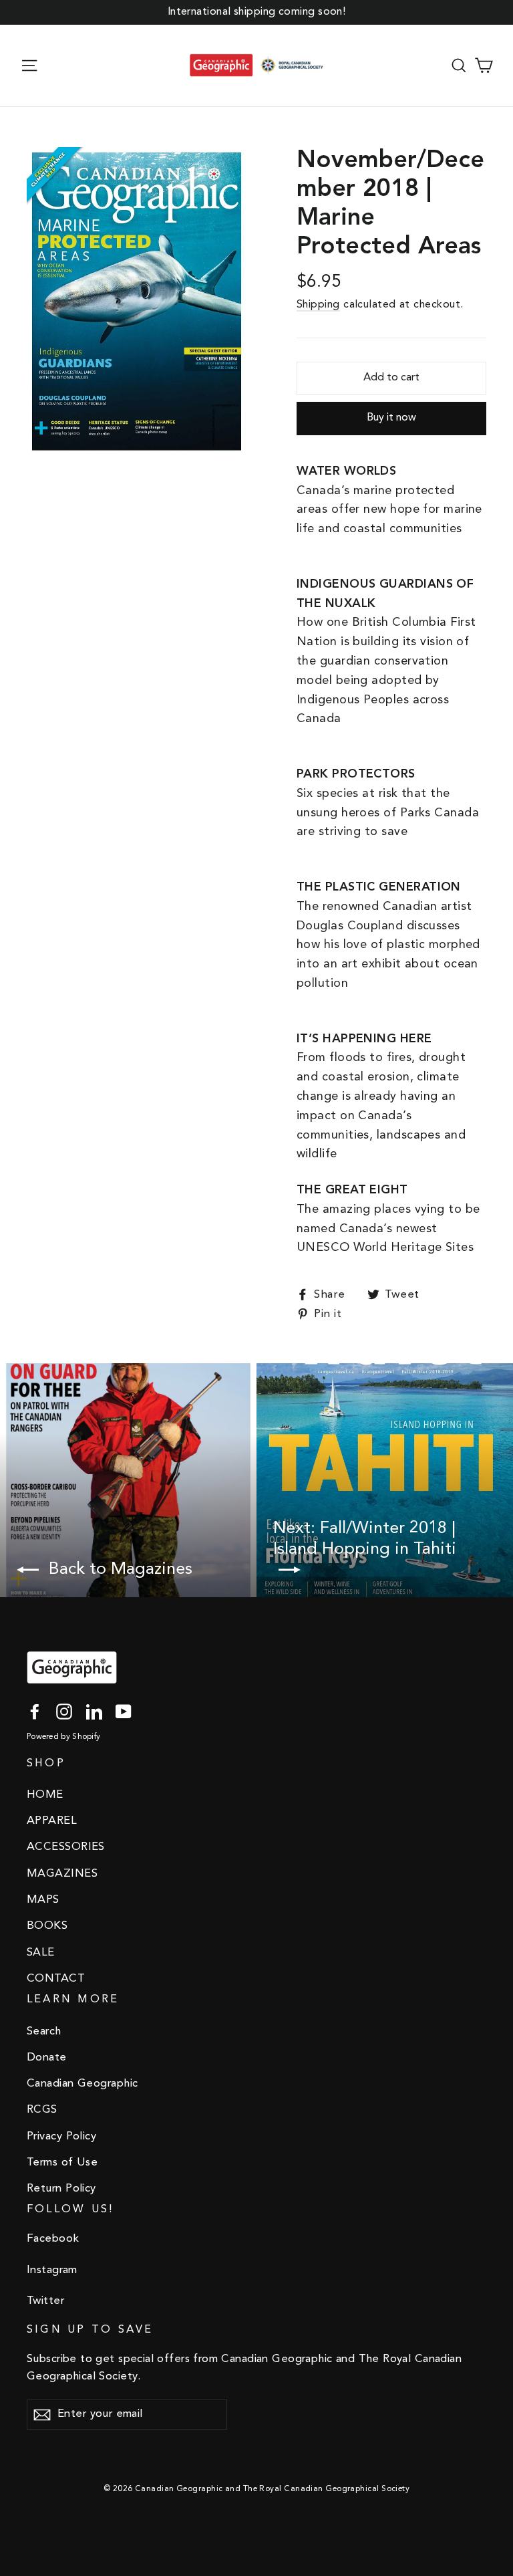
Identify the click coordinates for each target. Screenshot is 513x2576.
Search (44, 2031)
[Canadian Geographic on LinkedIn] (94, 1712)
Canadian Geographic (82, 2084)
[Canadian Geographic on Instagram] (64, 1712)
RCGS (42, 2110)
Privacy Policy (61, 2136)
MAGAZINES (62, 1874)
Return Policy (61, 2189)
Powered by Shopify (63, 1737)
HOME (45, 1795)
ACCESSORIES (66, 1847)
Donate (47, 2058)
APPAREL (52, 1821)
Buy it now (391, 418)
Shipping (318, 305)
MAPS (43, 1900)
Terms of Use (62, 2162)
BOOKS (47, 1926)
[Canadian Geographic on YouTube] (124, 1712)
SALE (41, 1953)
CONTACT (56, 1979)
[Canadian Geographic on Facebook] (35, 1712)
